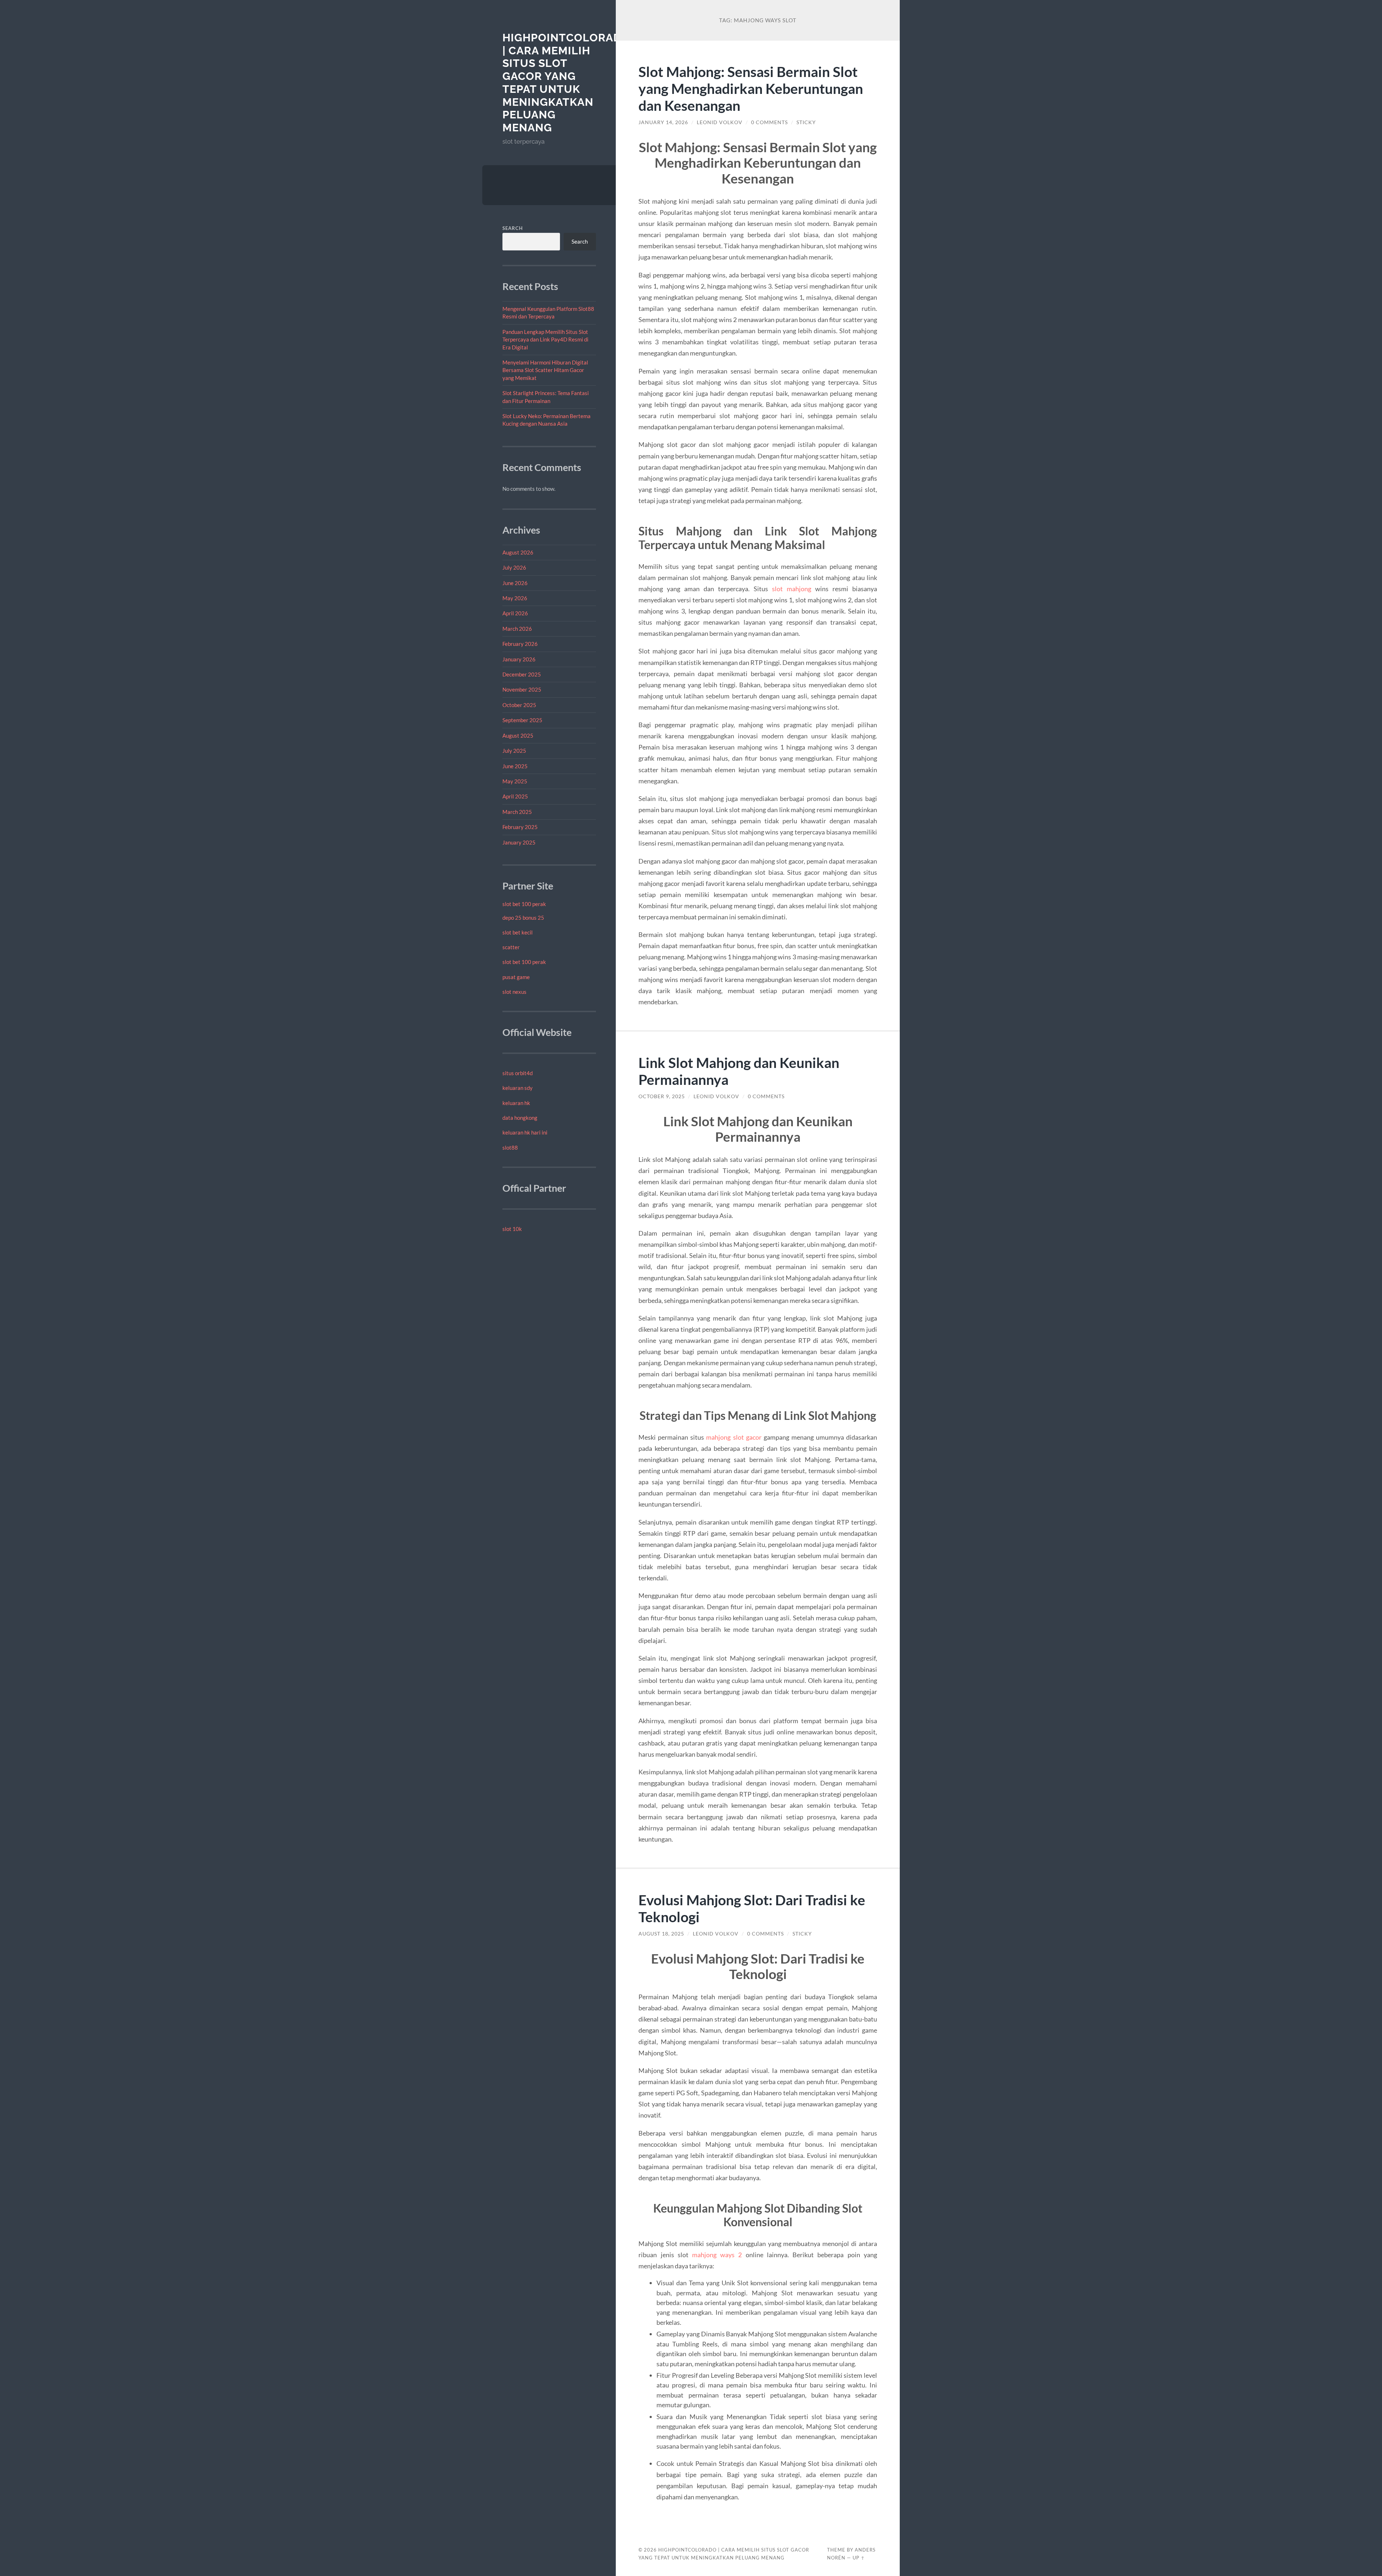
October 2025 (519, 705)
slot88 (510, 1147)
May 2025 (515, 781)
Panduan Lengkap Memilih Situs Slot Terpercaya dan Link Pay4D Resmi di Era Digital (545, 339)
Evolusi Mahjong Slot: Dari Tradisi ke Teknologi (752, 1908)
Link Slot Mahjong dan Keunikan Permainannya (739, 1071)
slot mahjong (792, 589)
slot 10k (512, 1229)
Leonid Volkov (720, 122)
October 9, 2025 (662, 1096)
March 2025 (517, 812)
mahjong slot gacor (734, 1437)
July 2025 (514, 751)
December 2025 (522, 674)
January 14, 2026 (663, 122)
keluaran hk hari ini (525, 1132)
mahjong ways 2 (717, 2255)
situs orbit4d (518, 1073)
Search (513, 228)
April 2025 (515, 796)
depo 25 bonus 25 (523, 918)
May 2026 (515, 598)
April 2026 (515, 613)
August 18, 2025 (661, 1934)
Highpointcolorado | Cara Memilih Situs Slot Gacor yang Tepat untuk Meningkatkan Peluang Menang (566, 83)
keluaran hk (516, 1103)
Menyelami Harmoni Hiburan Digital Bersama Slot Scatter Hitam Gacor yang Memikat (545, 370)
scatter (511, 947)
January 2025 (519, 842)
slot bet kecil (518, 932)
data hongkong (520, 1118)
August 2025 (518, 735)
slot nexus (514, 992)
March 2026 (517, 629)
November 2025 (522, 689)
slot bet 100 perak (524, 904)
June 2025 (515, 766)
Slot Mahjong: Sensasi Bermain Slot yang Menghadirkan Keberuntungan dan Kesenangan (751, 88)
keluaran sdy (518, 1088)
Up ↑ (859, 2558)
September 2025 (522, 720)
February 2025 (520, 827)
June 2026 (515, 583)
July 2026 (514, 567)
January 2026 (519, 659)
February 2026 (520, 644)
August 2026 (518, 552)
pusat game (516, 977)
